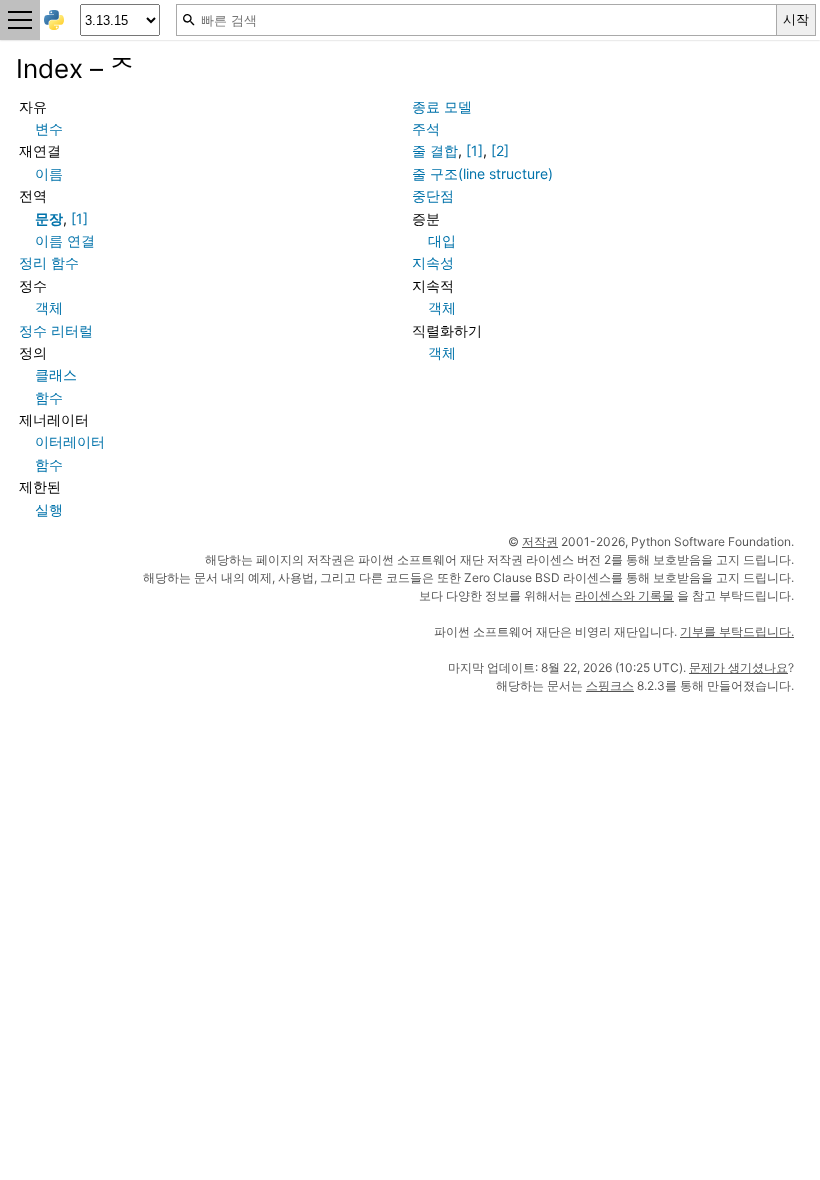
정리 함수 (49, 262)
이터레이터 (70, 441)
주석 (426, 128)
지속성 (433, 262)
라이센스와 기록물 (624, 595)
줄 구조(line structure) (482, 173)
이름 (49, 173)
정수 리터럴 (56, 330)
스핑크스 (610, 685)
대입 (442, 240)
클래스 (56, 374)
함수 (49, 397)
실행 (49, 509)
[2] (500, 150)
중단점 (433, 195)
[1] (79, 218)
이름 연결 (65, 240)
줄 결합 (435, 150)
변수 (49, 128)
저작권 (540, 541)
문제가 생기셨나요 (738, 667)
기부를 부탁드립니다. (737, 631)
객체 (49, 307)
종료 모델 (442, 106)
